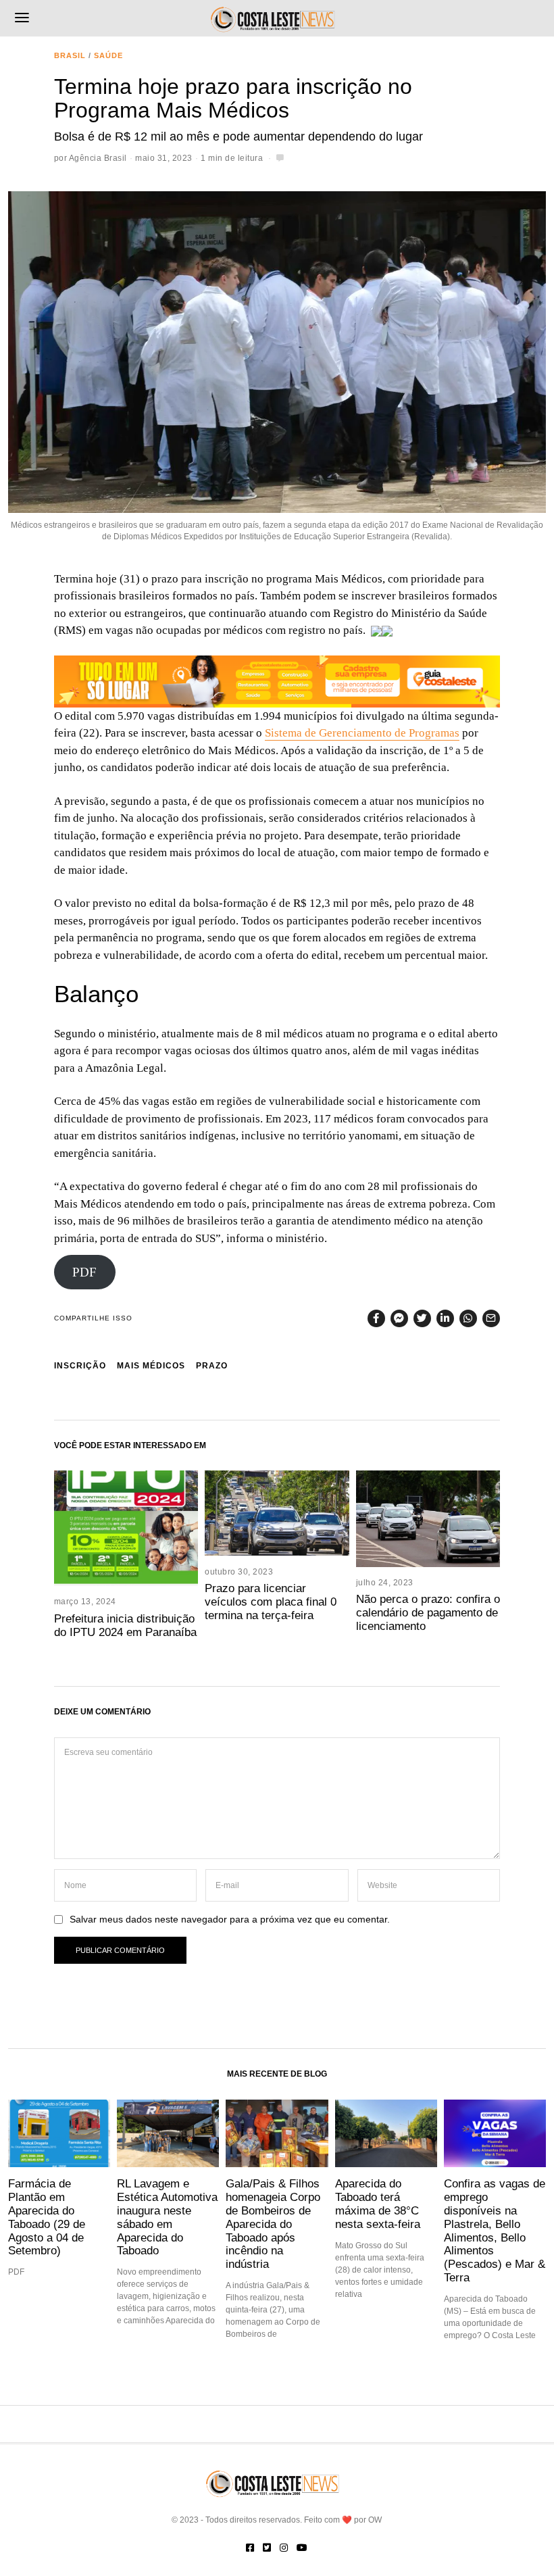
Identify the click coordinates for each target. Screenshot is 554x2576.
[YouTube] (302, 2548)
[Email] (491, 1318)
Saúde (108, 55)
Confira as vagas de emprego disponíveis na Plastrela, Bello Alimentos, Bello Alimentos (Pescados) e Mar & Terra (495, 2230)
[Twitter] (422, 1318)
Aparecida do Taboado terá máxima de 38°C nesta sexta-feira (378, 2203)
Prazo (212, 1366)
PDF (84, 1272)
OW (375, 2520)
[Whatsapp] (468, 1318)
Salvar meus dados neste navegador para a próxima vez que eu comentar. (230, 1919)
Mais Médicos (151, 1366)
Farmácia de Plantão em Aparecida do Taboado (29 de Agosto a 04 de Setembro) (47, 2217)
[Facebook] (376, 1318)
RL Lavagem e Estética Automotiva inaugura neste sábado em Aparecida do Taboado (167, 2217)
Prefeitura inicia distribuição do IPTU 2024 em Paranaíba (125, 1625)
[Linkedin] (445, 1318)
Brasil (70, 55)
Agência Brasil (98, 158)
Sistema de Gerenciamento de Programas (362, 733)
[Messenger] (399, 1318)
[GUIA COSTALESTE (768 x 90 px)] (277, 680)
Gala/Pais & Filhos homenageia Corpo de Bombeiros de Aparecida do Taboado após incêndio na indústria (273, 2224)
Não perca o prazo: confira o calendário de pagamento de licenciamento (428, 1612)
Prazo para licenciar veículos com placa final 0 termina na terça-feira (271, 1602)
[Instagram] (284, 2548)
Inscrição (80, 1366)
